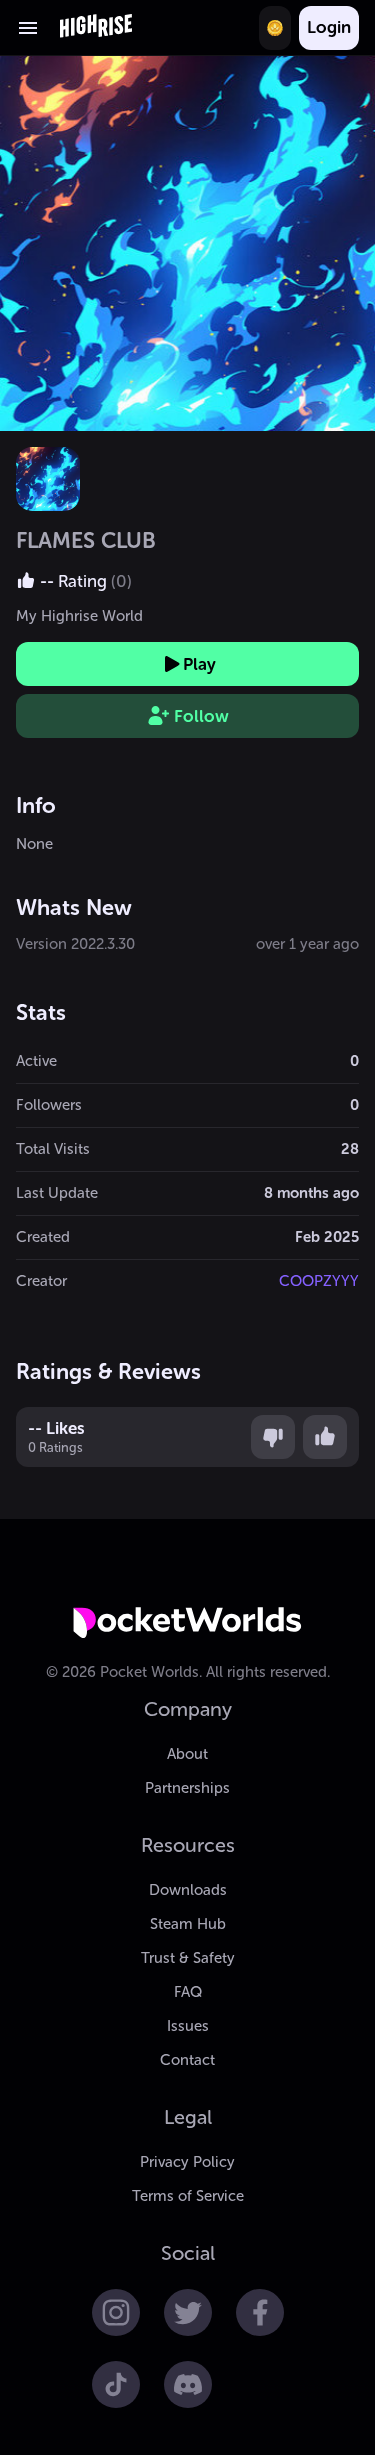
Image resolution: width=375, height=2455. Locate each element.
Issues (188, 2026)
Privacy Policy (187, 2162)
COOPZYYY (319, 1281)
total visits (53, 1149)
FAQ (188, 1992)
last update (57, 1193)
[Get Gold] (275, 28)
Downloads (188, 1890)
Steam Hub (188, 1924)
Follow (201, 716)
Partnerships (187, 1788)
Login (329, 27)
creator (41, 1281)
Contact (187, 2060)
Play (199, 664)
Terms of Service (188, 2196)
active (36, 1061)
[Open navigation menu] (28, 28)
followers (49, 1105)
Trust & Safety (188, 1958)
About (187, 1754)
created (43, 1237)
